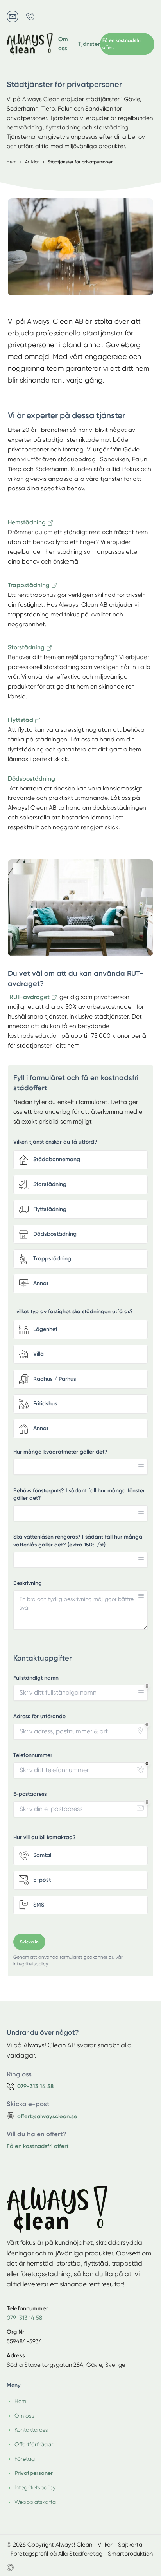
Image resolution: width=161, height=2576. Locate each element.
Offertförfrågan (34, 2444)
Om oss (63, 44)
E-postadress (30, 1794)
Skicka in (29, 1942)
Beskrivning (28, 1583)
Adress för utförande (39, 1716)
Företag (25, 2459)
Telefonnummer (33, 1755)
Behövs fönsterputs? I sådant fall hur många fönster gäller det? (79, 1495)
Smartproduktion (130, 2554)
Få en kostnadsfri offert (38, 2146)
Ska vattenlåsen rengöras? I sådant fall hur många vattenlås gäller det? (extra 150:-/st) (78, 1541)
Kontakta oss (31, 2430)
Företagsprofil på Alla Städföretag (56, 2554)
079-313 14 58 (24, 2318)
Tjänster (89, 44)
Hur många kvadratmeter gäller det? (60, 1452)
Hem (20, 2401)
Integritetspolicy (35, 2487)
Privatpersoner (34, 2473)
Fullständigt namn (36, 1678)
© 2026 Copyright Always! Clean (49, 2545)
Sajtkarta (130, 2545)
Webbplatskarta (35, 2502)
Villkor (105, 2545)
